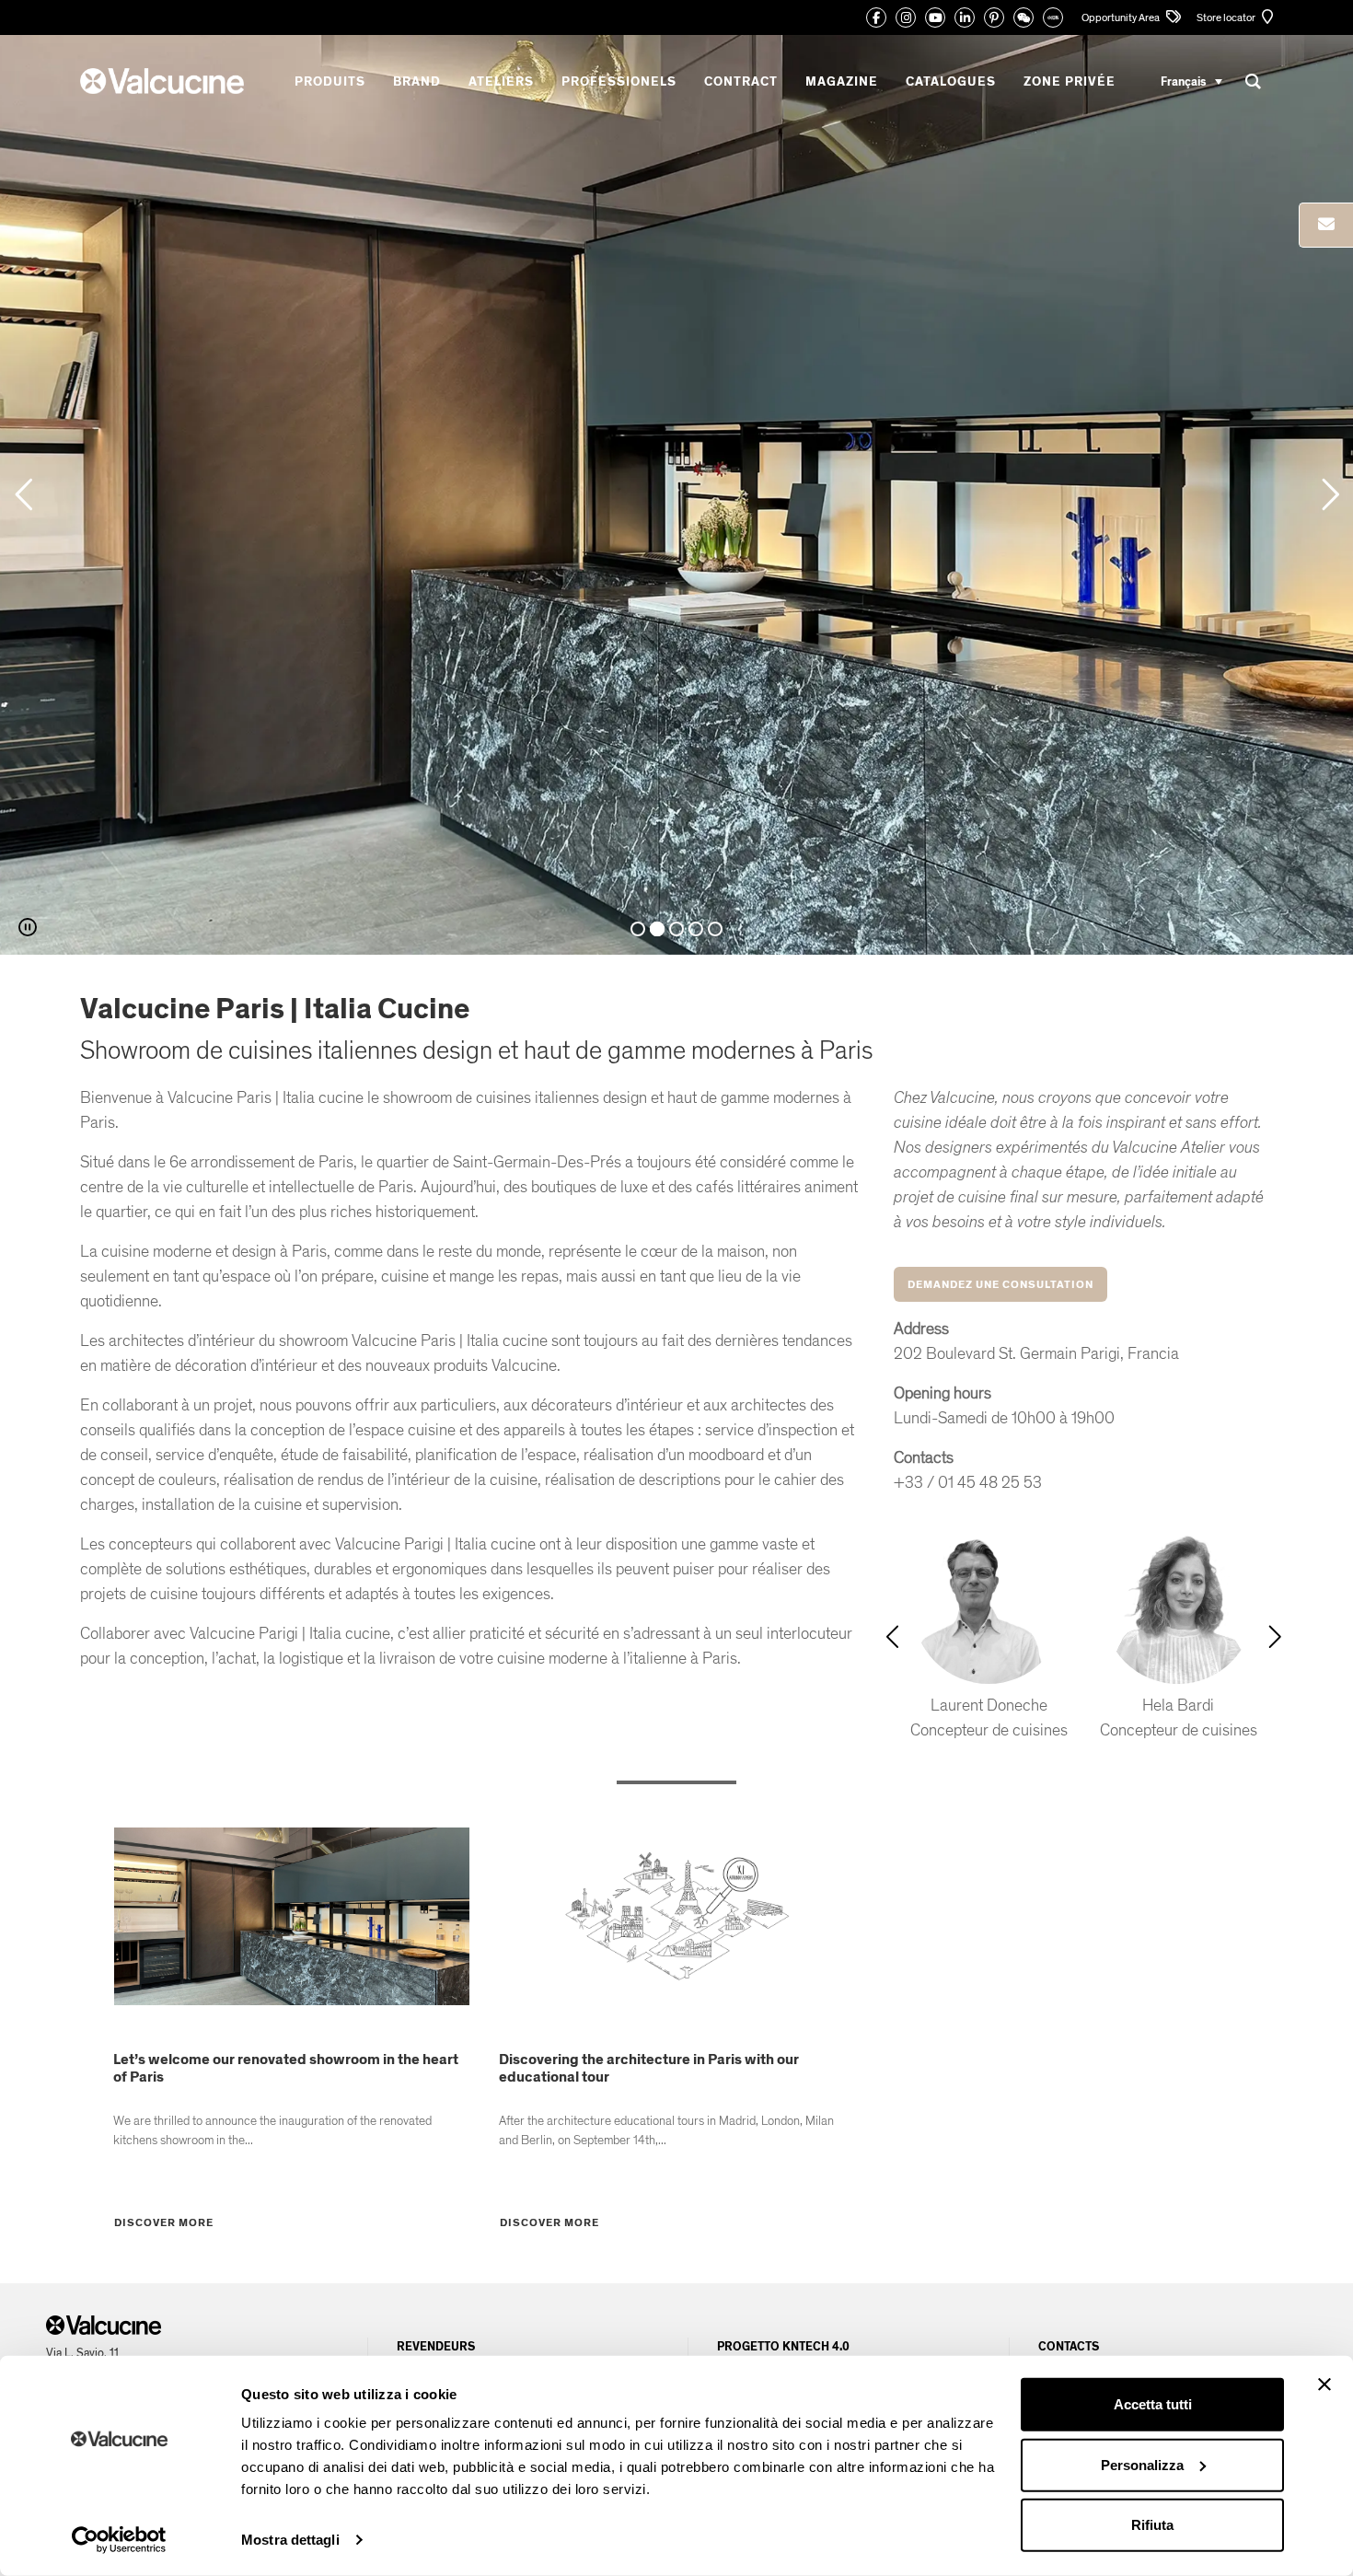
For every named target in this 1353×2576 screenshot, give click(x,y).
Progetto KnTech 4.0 (783, 2347)
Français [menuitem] (1183, 81)
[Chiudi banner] (1324, 2385)
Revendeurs (436, 2347)
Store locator (1227, 17)
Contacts (1069, 2347)
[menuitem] (1191, 81)
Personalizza (1142, 2464)
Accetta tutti (1153, 2404)
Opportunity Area (1122, 17)
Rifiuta (1152, 2525)
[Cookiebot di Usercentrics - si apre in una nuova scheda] (119, 2540)
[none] (1191, 81)
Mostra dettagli (290, 2540)
